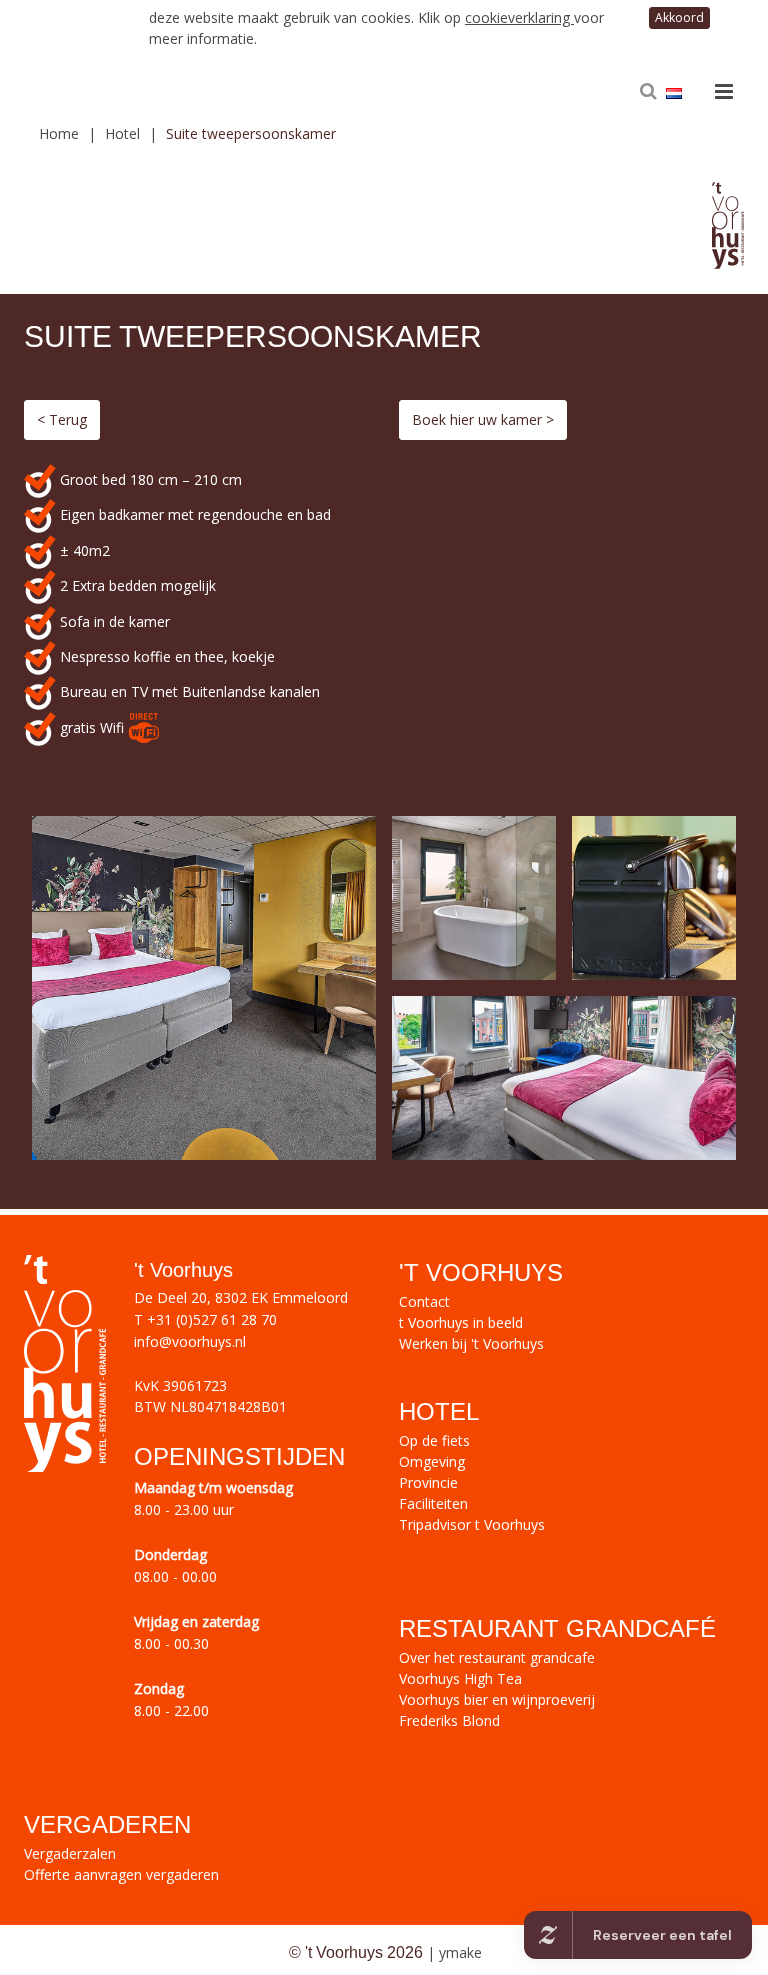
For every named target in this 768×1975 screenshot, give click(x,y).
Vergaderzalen (70, 1853)
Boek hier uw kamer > (483, 419)
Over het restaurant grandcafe (497, 1657)
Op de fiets (434, 1440)
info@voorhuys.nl (190, 1341)
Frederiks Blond (449, 1720)
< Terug (62, 419)
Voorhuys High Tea (460, 1678)
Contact (424, 1301)
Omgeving (432, 1461)
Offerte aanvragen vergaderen (121, 1874)
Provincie (428, 1482)
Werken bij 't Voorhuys (471, 1343)
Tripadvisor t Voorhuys (472, 1524)
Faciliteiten (433, 1503)
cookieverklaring (519, 17)
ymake (460, 1952)
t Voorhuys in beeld (461, 1322)
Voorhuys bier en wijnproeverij (497, 1699)
